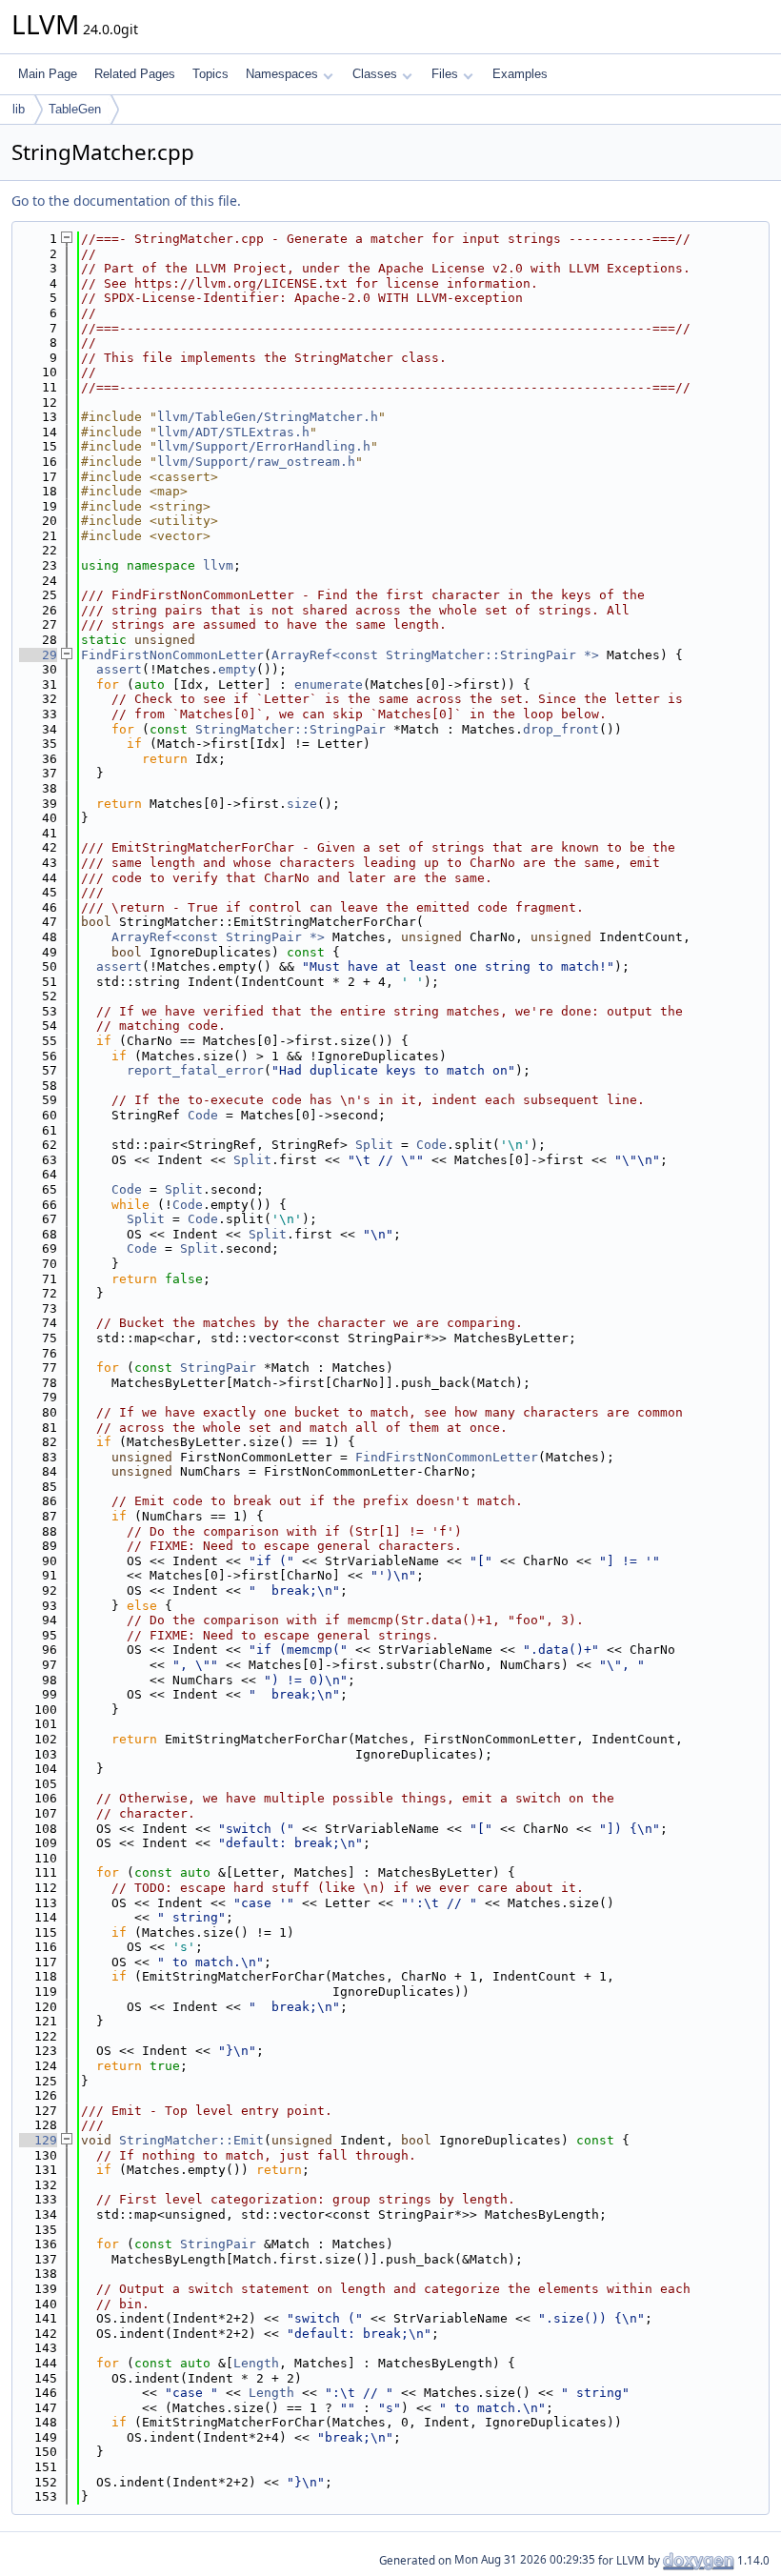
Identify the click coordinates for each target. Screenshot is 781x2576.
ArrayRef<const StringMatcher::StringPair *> (435, 655)
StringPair (218, 1368)
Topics (210, 74)
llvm (218, 565)
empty (237, 669)
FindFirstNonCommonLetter (172, 655)
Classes (375, 74)
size (302, 804)
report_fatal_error (195, 1070)
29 (38, 655)
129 (38, 2140)
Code (203, 1115)
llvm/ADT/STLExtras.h (233, 432)
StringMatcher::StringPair (290, 729)
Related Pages (135, 74)
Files (445, 74)
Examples (520, 74)
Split (374, 1145)
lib (19, 109)
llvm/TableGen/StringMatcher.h (268, 417)
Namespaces (282, 74)
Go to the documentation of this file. (126, 201)
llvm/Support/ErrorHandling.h (264, 446)
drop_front (561, 729)
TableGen (75, 109)
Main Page (48, 74)
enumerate (329, 684)
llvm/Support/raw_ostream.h (256, 462)
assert (119, 669)
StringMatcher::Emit (191, 2140)
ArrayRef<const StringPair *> (218, 937)
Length (256, 2363)
